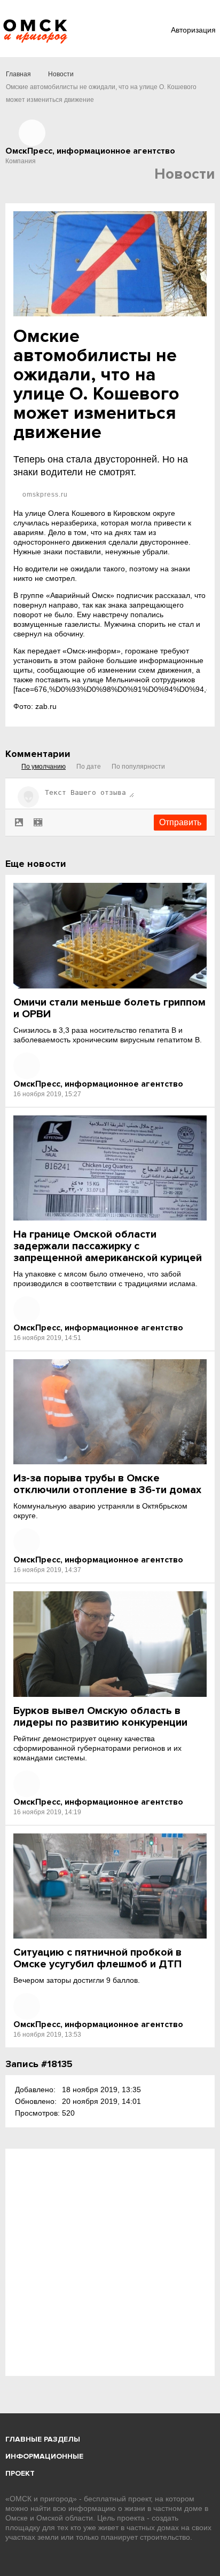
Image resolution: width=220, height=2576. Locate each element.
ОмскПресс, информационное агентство (98, 1084)
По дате (89, 767)
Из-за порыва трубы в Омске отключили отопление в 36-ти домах (107, 1484)
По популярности (138, 767)
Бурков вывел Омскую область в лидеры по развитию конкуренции (100, 1717)
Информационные (44, 2456)
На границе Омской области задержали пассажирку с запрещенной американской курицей (108, 1246)
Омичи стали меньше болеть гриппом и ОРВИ (109, 1008)
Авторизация (193, 30)
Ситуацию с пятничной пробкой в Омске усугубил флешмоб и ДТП (97, 1958)
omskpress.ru (44, 495)
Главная (18, 74)
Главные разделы (43, 2439)
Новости (61, 74)
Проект (20, 2473)
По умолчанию (44, 767)
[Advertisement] (110, 2262)
